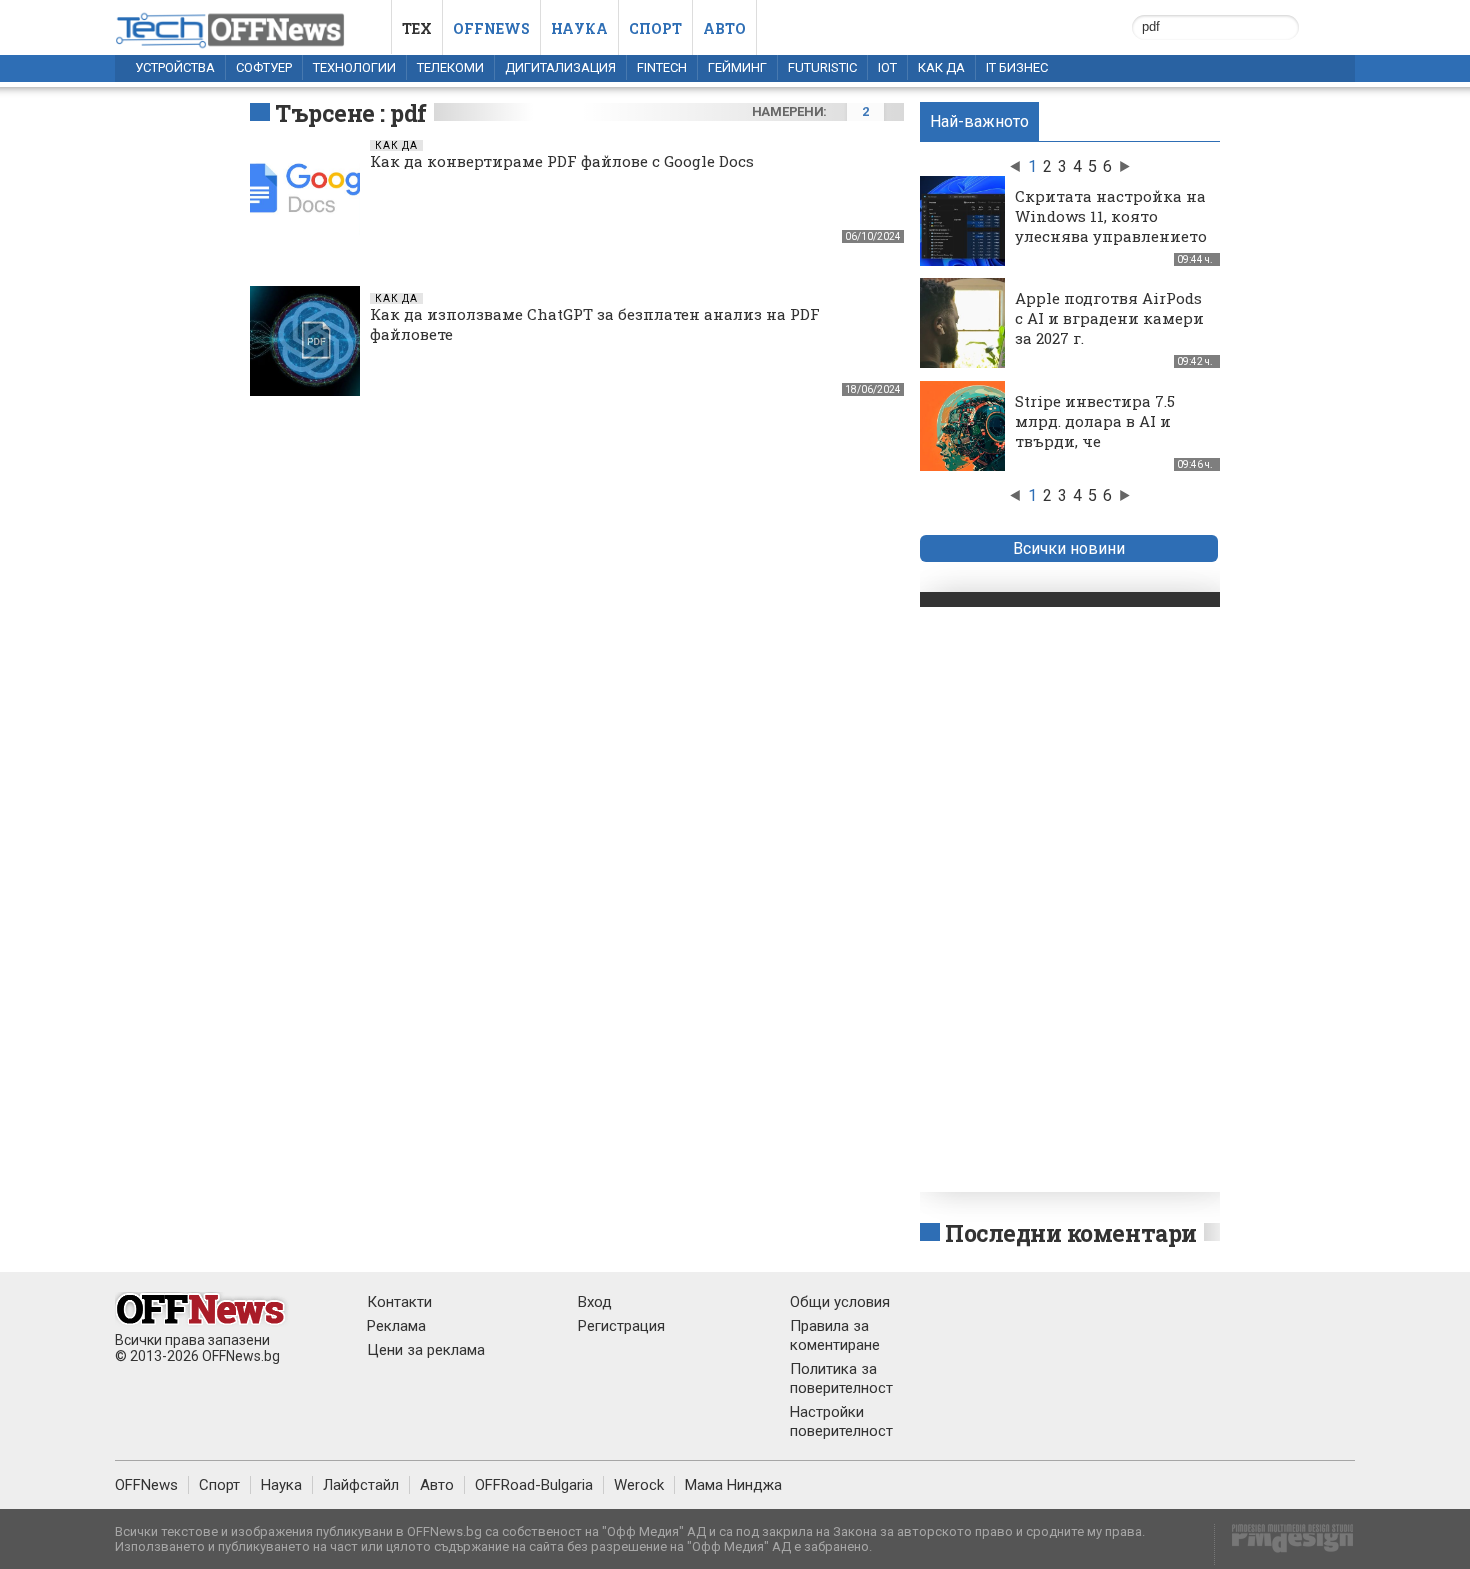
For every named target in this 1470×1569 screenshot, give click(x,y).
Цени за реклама (426, 1350)
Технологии (354, 67)
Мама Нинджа (733, 1485)
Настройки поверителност (841, 1421)
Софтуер (264, 67)
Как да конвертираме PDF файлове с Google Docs (562, 161)
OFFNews (146, 1485)
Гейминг (737, 67)
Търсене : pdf (351, 113)
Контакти (399, 1302)
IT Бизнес (1017, 67)
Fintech (662, 67)
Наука (579, 28)
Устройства (175, 67)
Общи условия (840, 1302)
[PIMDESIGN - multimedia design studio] (1284, 1544)
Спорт (655, 28)
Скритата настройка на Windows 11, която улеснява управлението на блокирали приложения (1111, 236)
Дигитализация (560, 67)
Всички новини (1069, 548)
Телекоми (450, 67)
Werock (639, 1485)
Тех (417, 28)
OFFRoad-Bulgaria (534, 1485)
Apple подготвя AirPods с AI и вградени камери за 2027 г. (1109, 318)
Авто (724, 28)
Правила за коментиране (835, 1335)
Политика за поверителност (841, 1378)
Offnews (491, 28)
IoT (887, 67)
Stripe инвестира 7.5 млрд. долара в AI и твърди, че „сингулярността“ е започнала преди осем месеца (1106, 451)
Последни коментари (1071, 1233)
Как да (941, 67)
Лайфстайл (361, 1485)
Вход (595, 1302)
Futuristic (822, 67)
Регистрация (621, 1326)
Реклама (396, 1326)
